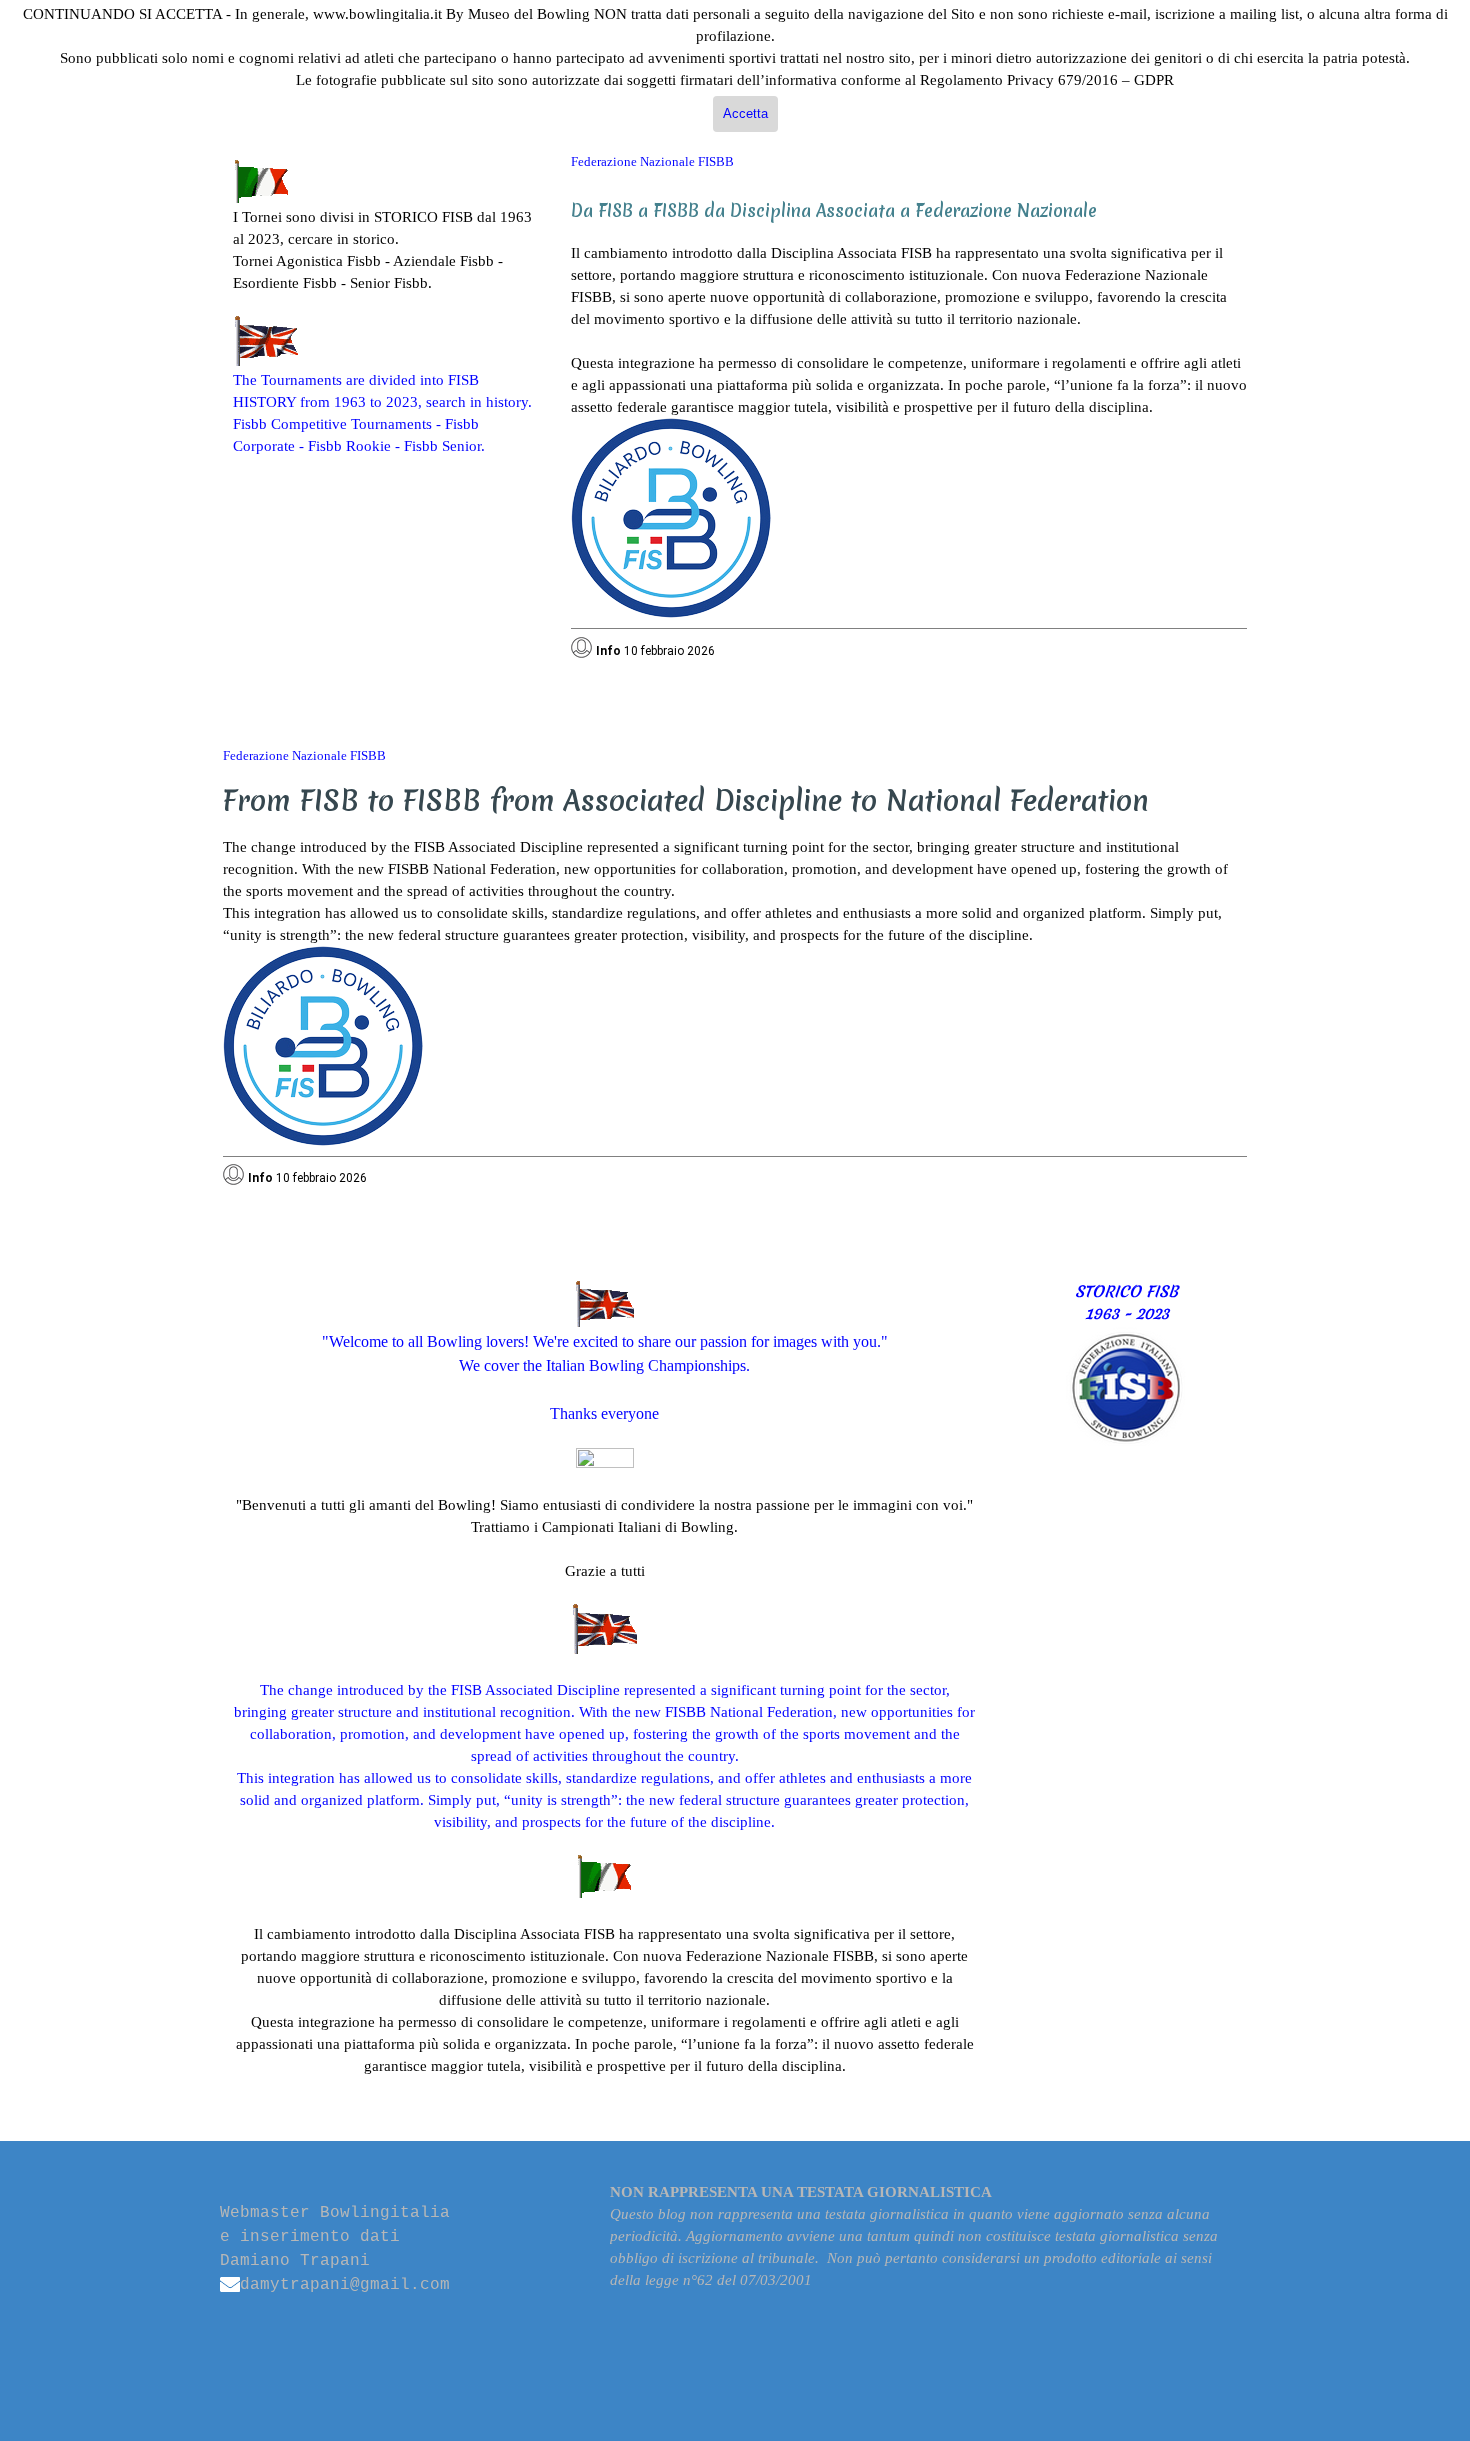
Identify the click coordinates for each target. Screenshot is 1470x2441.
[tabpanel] (387, 308)
